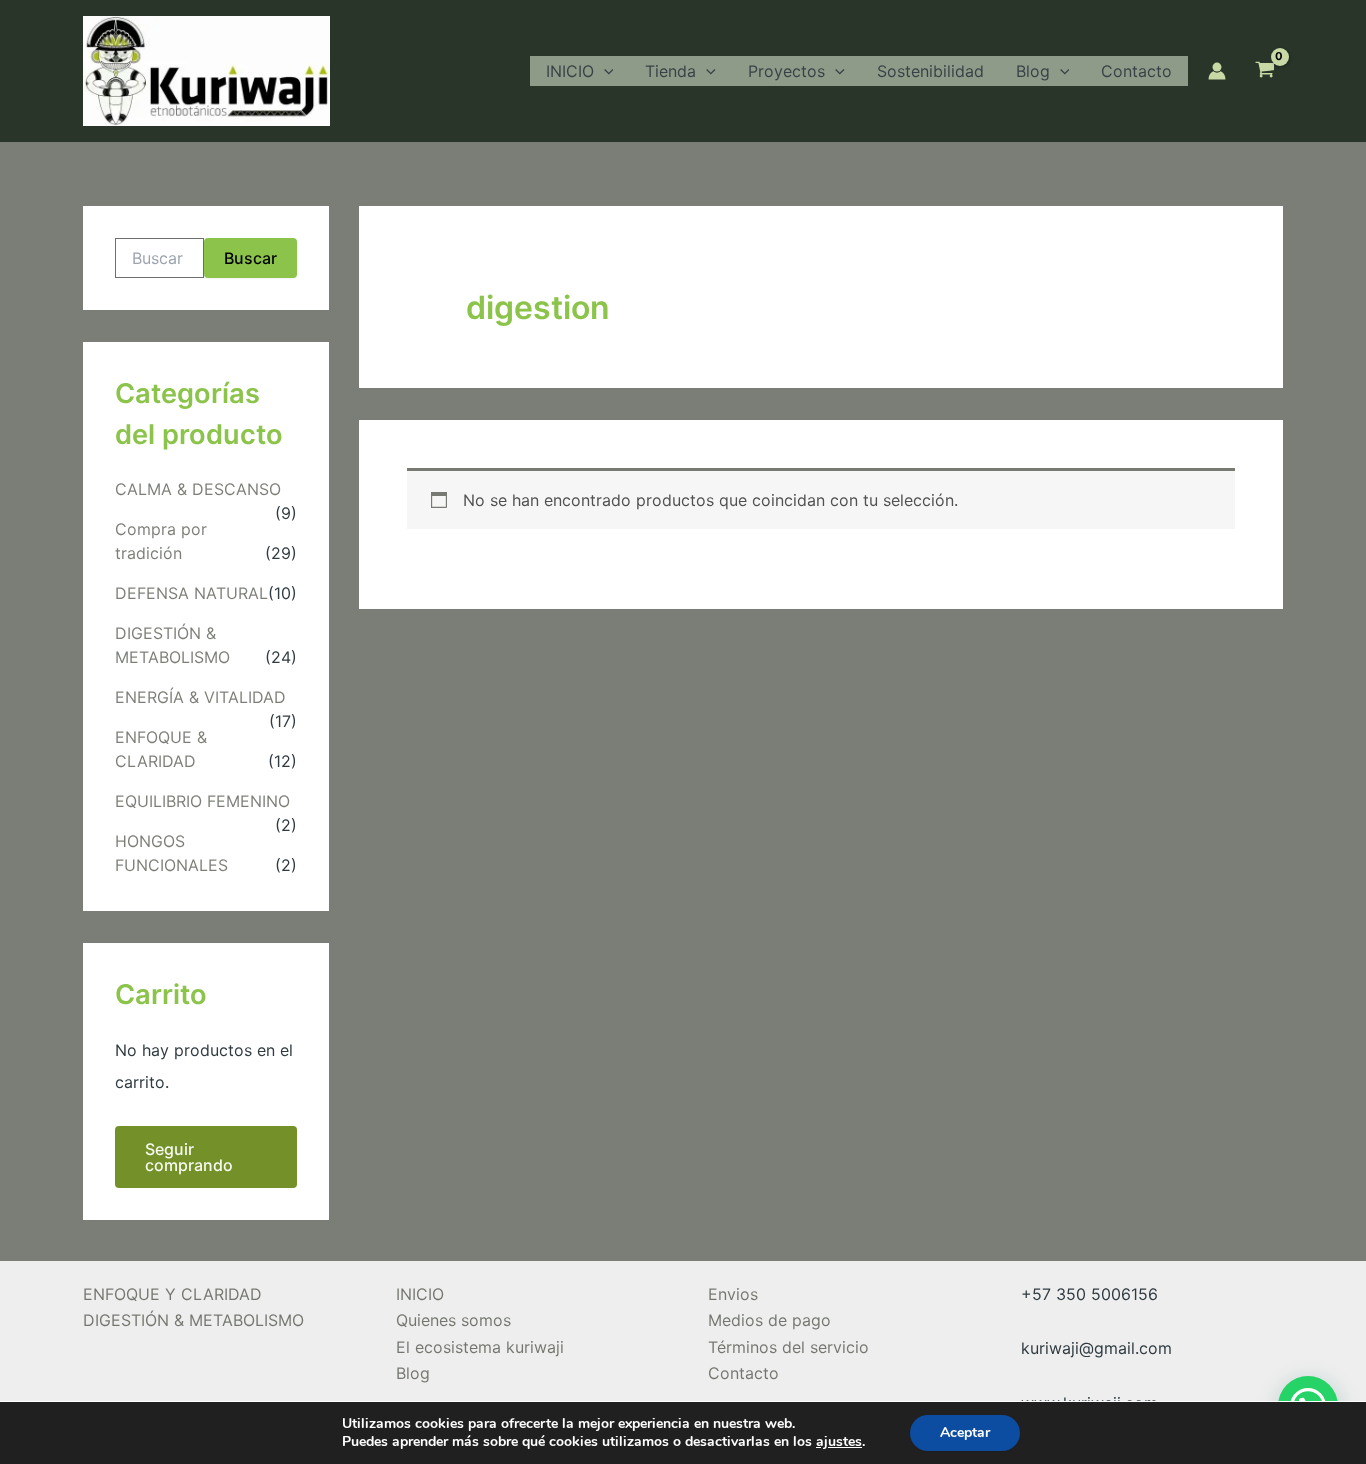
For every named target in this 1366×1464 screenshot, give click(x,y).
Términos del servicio (788, 1347)
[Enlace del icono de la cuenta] (1217, 71)
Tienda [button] (670, 71)
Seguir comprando (189, 1157)
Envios (733, 1294)
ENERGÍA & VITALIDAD (200, 697)
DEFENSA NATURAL (191, 593)
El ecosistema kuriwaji (480, 1347)
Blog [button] (1033, 71)
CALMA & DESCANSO (198, 489)
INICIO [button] (570, 71)
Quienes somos (453, 1320)
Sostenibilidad (930, 71)
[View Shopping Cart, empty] (1264, 71)
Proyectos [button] (786, 71)
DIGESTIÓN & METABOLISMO (193, 1320)
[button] (604, 71)
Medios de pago (769, 1320)
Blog (413, 1373)
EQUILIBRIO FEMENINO (202, 801)
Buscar (250, 258)
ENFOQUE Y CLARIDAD (172, 1294)
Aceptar (965, 1432)
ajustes (839, 1442)
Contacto (1136, 71)
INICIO (420, 1294)
